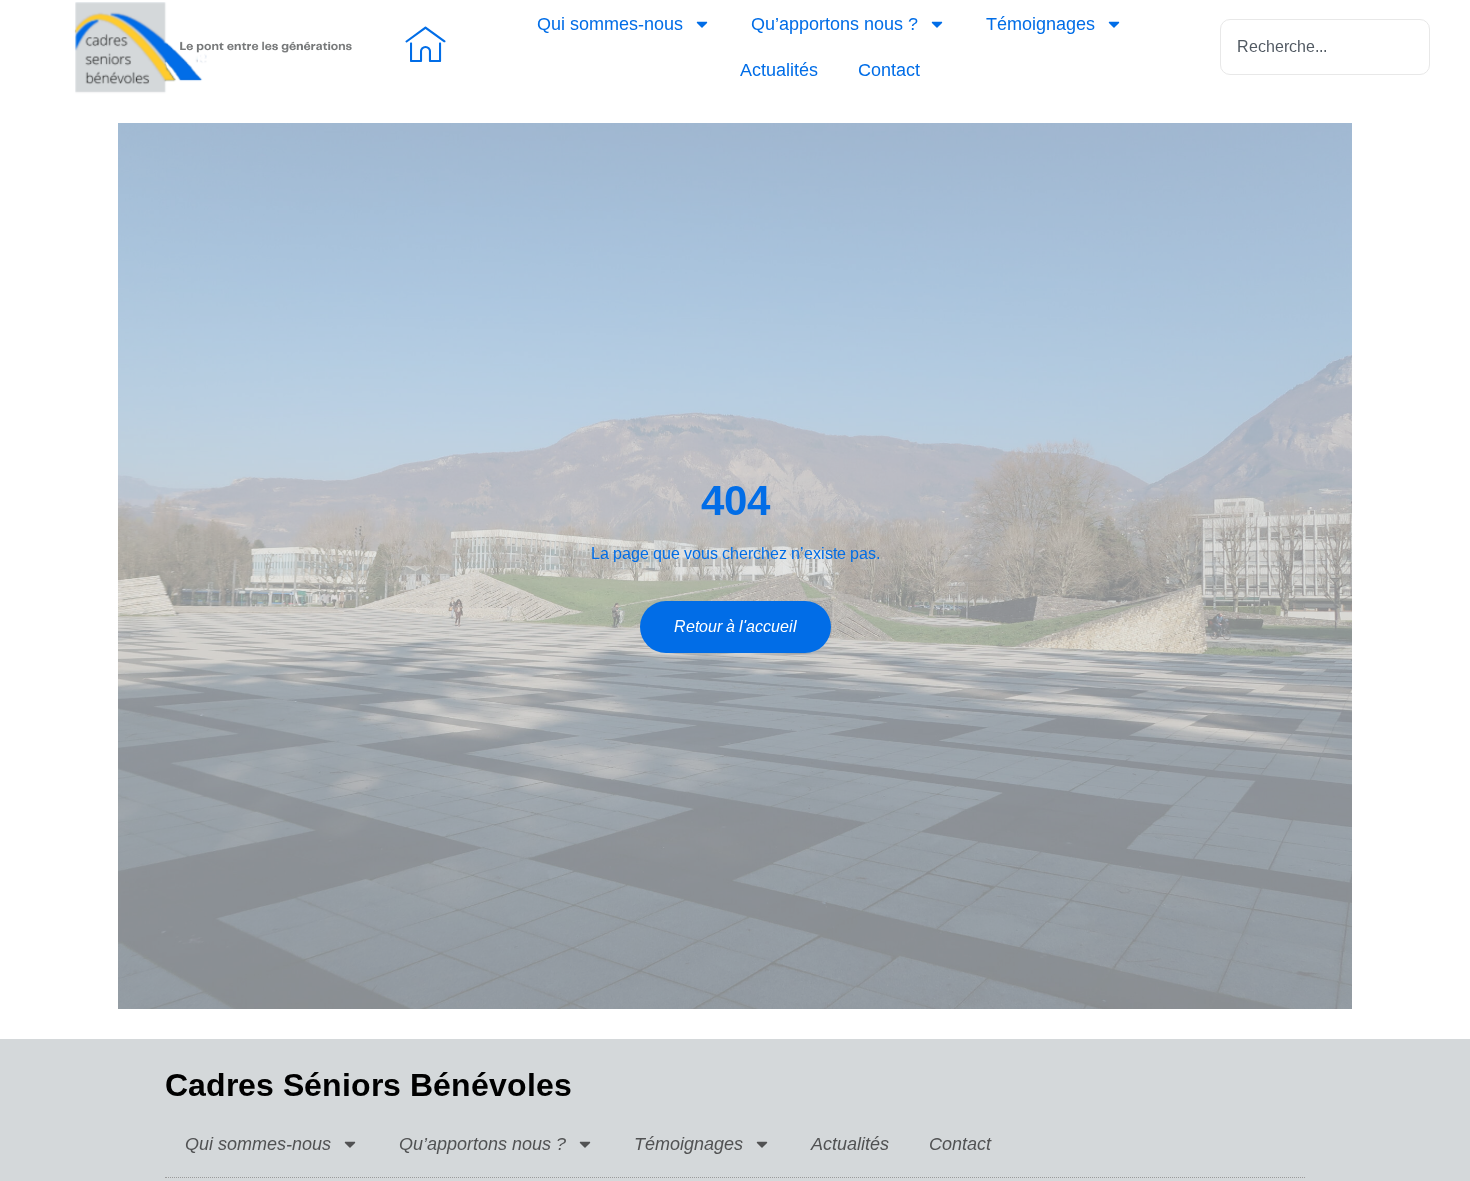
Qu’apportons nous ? (834, 24)
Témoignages (1040, 24)
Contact (889, 70)
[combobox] (1325, 47)
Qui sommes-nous (610, 24)
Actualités (779, 70)
